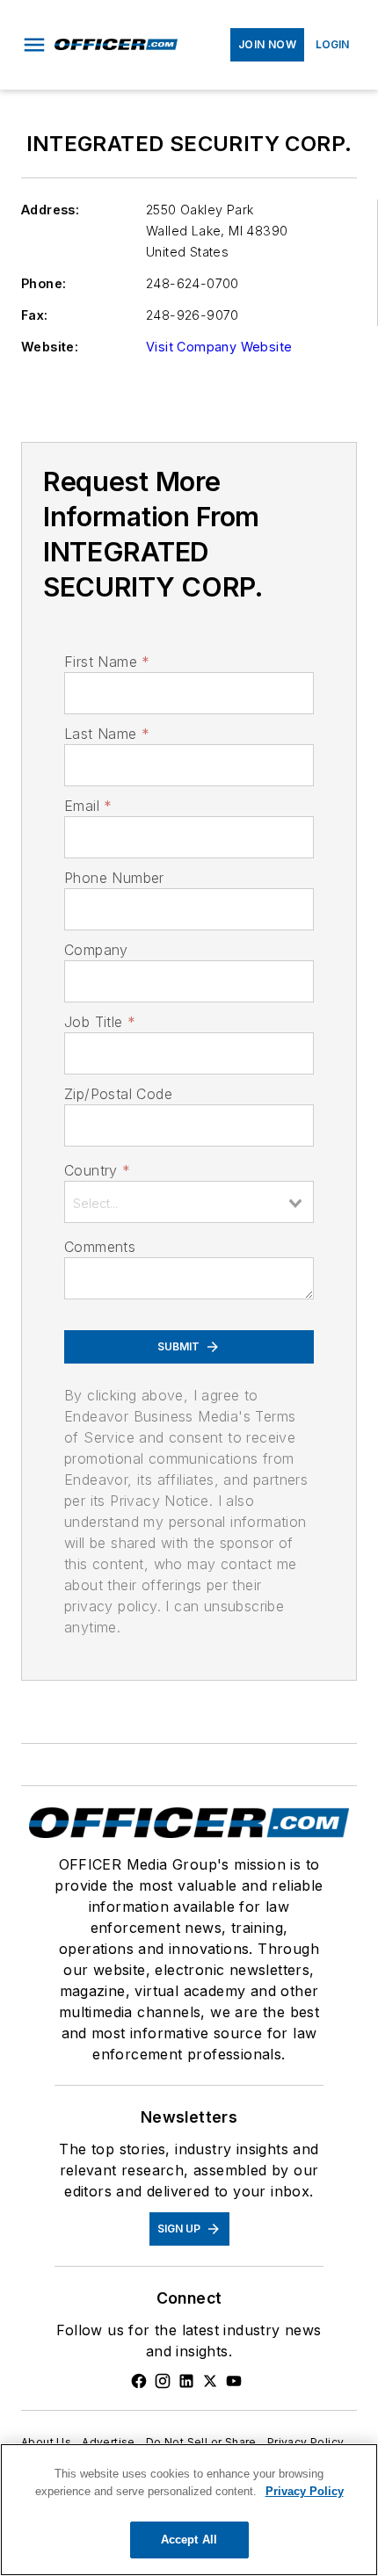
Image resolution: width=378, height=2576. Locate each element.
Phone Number (114, 878)
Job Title (100, 1022)
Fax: (35, 315)
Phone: (44, 283)
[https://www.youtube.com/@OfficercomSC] (234, 2381)
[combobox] (189, 1202)
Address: (50, 210)
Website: (50, 347)
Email (88, 806)
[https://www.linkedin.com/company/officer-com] (186, 2381)
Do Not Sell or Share (201, 2442)
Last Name (107, 734)
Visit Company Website (219, 347)
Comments (100, 1247)
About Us (46, 2442)
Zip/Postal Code (118, 1094)
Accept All (189, 2540)
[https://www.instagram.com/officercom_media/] (163, 2381)
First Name (107, 662)
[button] (34, 45)
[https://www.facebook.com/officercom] (139, 2381)
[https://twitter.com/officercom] (210, 2381)
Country (97, 1170)
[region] (189, 2510)
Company (96, 950)
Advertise (109, 2442)
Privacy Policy (306, 2442)
